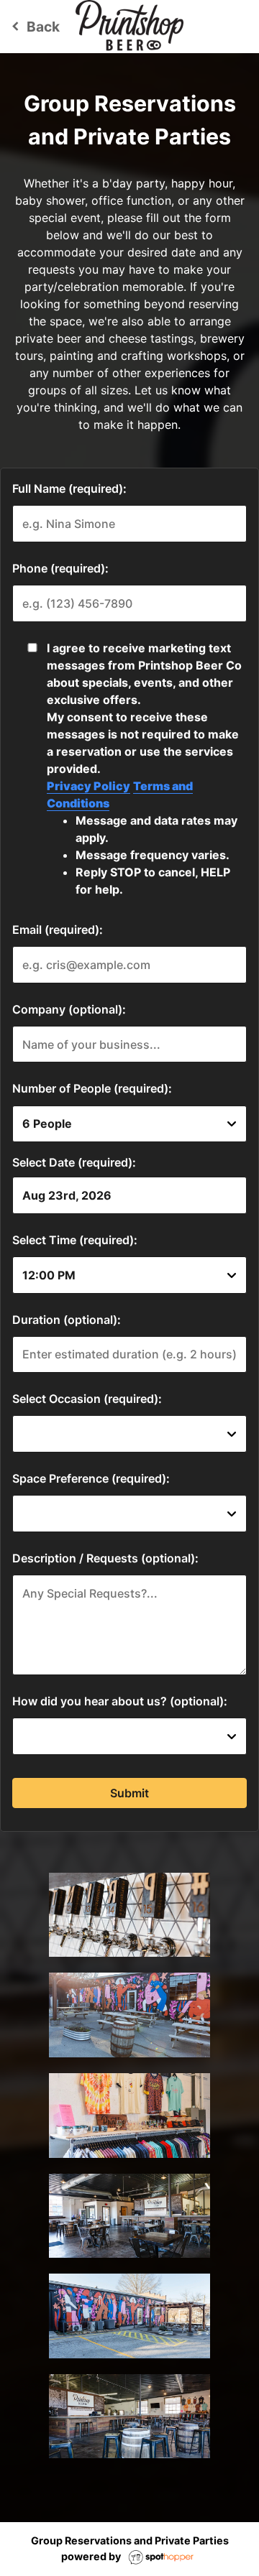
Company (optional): (69, 1009)
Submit (129, 1793)
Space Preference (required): (91, 1478)
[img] (129, 1915)
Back (33, 27)
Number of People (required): (92, 1088)
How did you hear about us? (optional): (120, 1701)
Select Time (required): (75, 1240)
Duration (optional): (67, 1320)
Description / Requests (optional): (105, 1558)
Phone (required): (60, 568)
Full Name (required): (69, 488)
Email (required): (58, 930)
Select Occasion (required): (87, 1399)
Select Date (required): (74, 1162)
